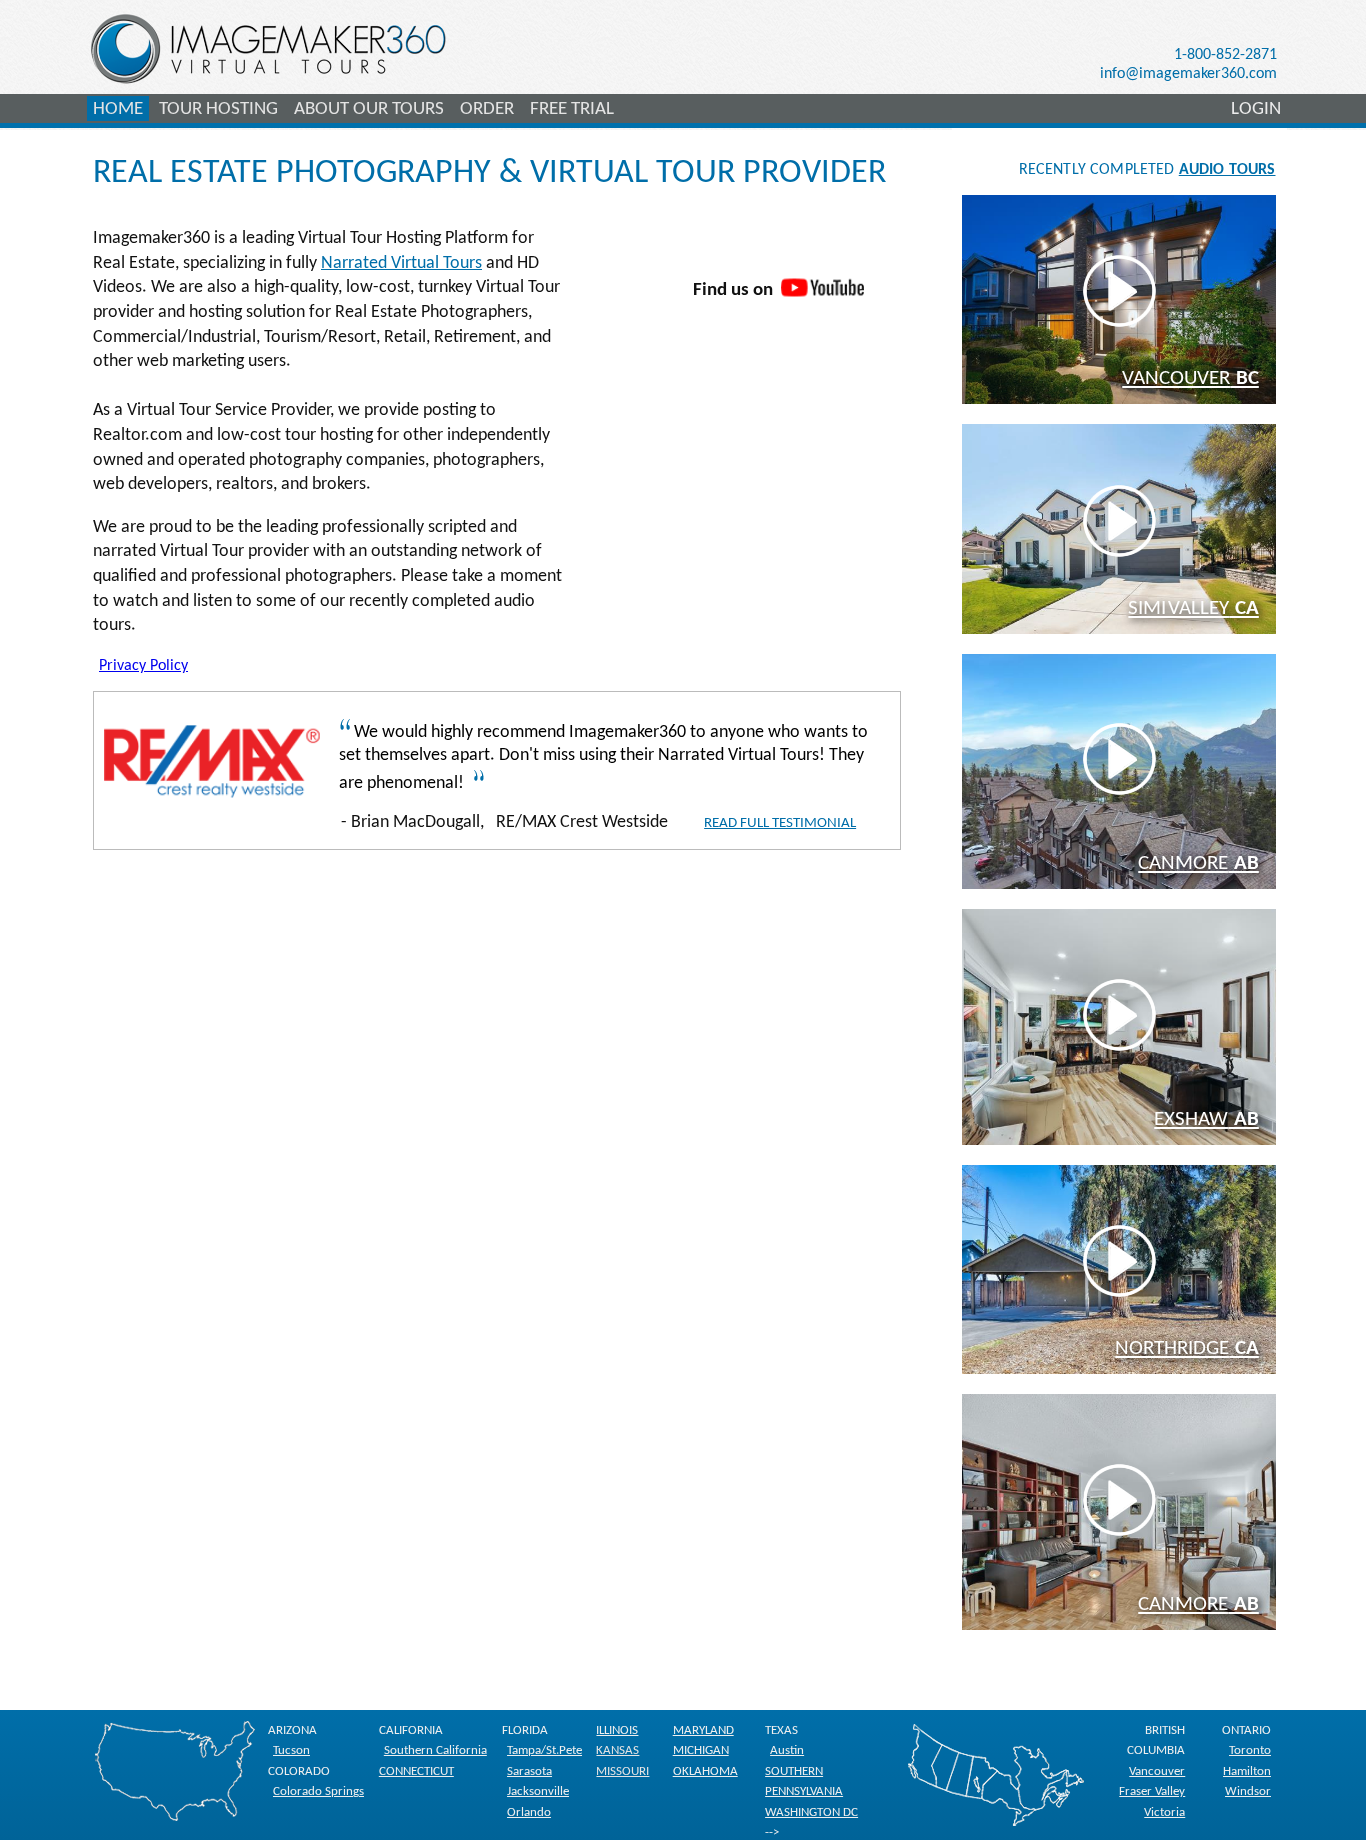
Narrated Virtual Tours (401, 263)
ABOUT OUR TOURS (369, 109)
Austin (787, 1750)
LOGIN (1256, 109)
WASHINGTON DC (811, 1812)
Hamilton (1247, 1771)
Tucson (291, 1750)
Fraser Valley (1152, 1791)
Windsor (1248, 1791)
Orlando (529, 1812)
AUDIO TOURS (1227, 170)
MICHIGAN (701, 1750)
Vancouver (1157, 1771)
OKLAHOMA (705, 1771)
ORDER (487, 109)
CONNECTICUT (416, 1771)
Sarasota (529, 1771)
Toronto (1250, 1750)
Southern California (435, 1750)
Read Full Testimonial (780, 823)
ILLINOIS (617, 1730)
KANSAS (617, 1750)
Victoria (1164, 1812)
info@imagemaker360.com (1188, 74)
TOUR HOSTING (218, 109)
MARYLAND (703, 1730)
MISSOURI (622, 1771)
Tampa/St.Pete (544, 1750)
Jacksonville (538, 1791)
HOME (118, 109)
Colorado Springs (318, 1791)
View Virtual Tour (1133, 313)
